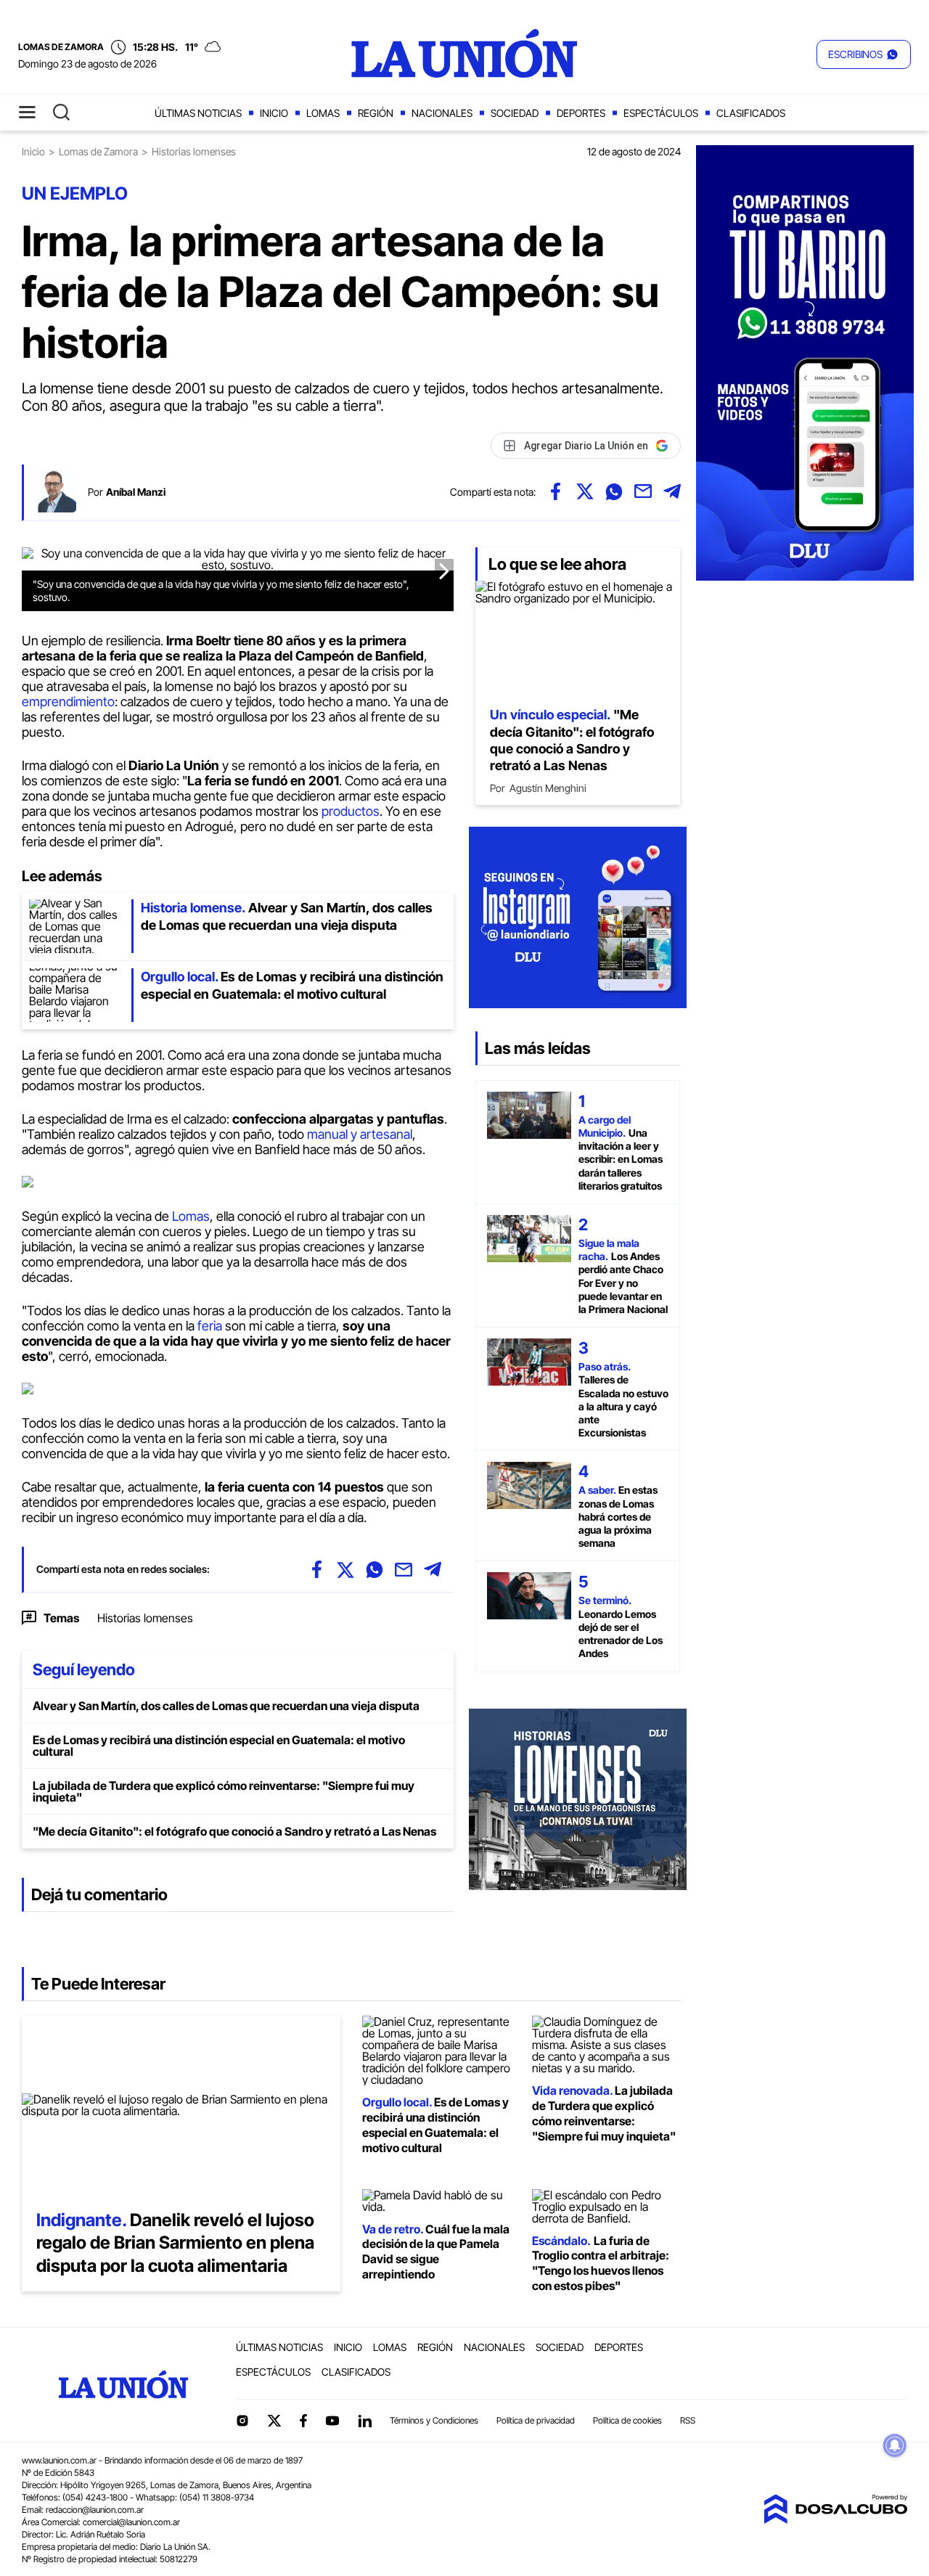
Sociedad (515, 113)
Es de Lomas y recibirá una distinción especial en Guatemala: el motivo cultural (219, 1746)
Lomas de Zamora (98, 151)
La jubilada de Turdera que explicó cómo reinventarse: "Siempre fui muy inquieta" (224, 1791)
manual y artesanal (360, 1134)
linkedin (364, 2421)
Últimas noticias (198, 113)
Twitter (274, 2421)
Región (376, 113)
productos (351, 811)
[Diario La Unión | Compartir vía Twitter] (585, 491)
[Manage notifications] (895, 2445)
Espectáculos (661, 113)
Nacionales (442, 113)
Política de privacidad (536, 2420)
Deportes (581, 113)
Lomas (323, 113)
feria (210, 1326)
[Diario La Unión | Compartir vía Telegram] (672, 491)
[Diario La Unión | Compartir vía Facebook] (556, 491)
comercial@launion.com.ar (131, 2522)
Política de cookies (627, 2420)
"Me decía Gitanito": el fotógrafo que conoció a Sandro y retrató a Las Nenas (234, 1831)
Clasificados (751, 113)
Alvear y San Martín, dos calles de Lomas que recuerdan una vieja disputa (226, 1706)
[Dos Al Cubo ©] (835, 2519)
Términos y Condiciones (434, 2420)
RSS (688, 2420)
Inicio (274, 113)
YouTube (332, 2421)
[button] (864, 54)
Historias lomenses (145, 1618)
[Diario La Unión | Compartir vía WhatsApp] (614, 491)
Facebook (303, 2421)
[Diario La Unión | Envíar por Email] (643, 491)
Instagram (242, 2421)
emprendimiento (68, 702)
